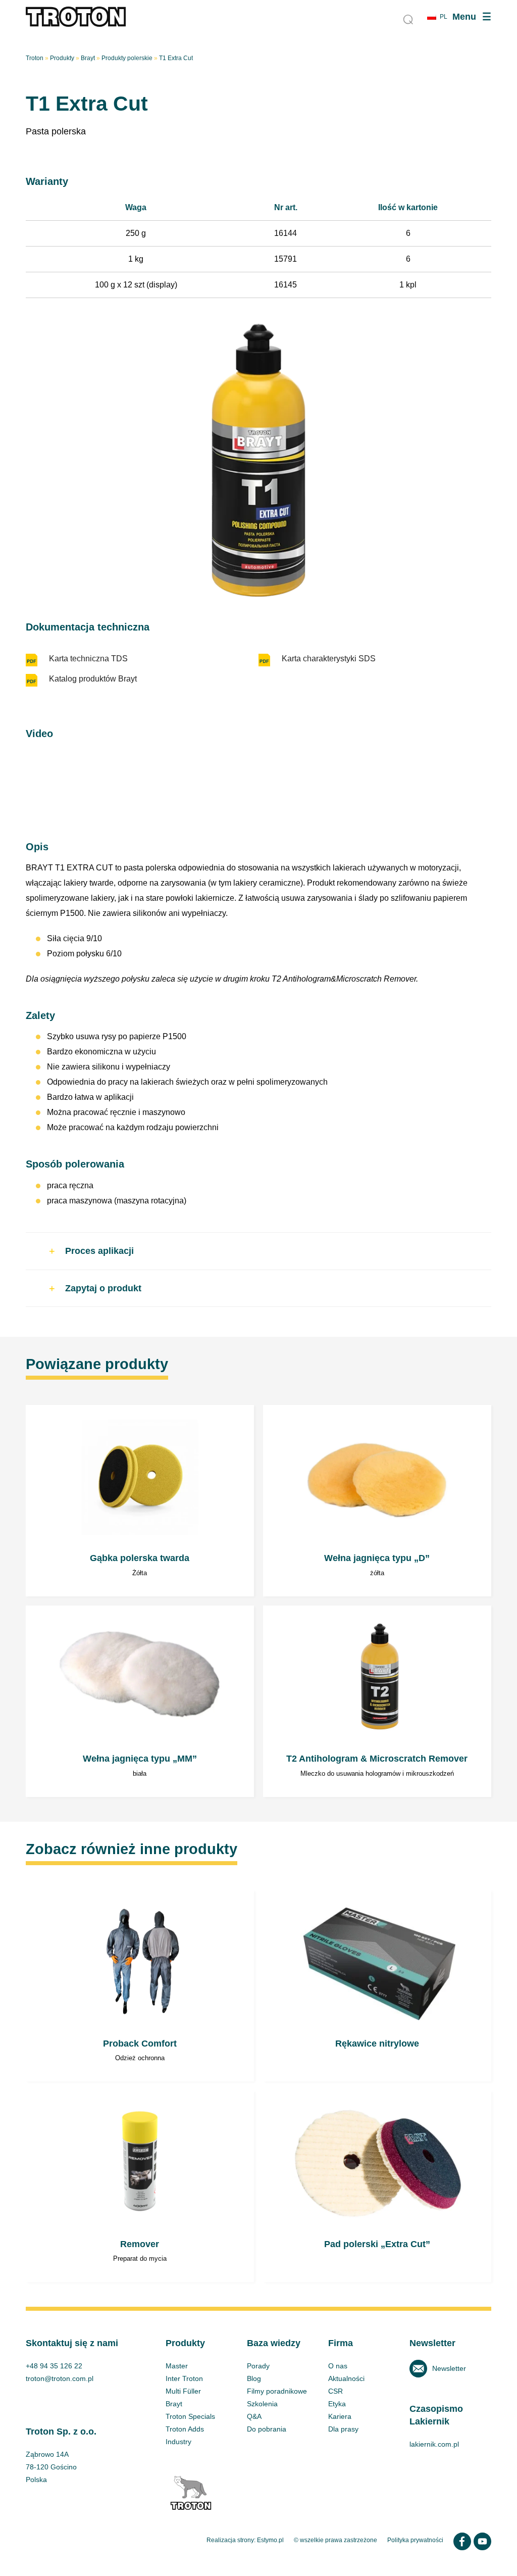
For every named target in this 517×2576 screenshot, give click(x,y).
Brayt (88, 58)
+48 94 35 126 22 (54, 2366)
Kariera (340, 2416)
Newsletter (449, 2368)
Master (177, 2366)
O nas (338, 2366)
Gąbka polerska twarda (140, 1501)
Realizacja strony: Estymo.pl (245, 2540)
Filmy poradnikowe (277, 2391)
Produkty (62, 58)
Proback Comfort (140, 1986)
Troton (35, 58)
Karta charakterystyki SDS (329, 659)
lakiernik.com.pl (434, 2444)
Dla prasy (343, 2429)
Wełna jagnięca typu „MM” (140, 1701)
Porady (258, 2366)
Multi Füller (183, 2391)
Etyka (337, 2404)
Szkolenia (262, 2404)
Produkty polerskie (127, 58)
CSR (335, 2391)
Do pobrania (267, 2429)
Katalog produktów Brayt (93, 679)
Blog (254, 2378)
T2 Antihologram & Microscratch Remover (377, 1701)
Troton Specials (190, 2416)
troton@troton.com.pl (60, 2378)
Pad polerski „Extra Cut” (377, 2187)
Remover (140, 2187)
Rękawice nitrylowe (377, 1986)
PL (444, 17)
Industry (178, 2442)
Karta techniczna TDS (88, 659)
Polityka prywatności (415, 2540)
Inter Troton (184, 2378)
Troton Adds (185, 2429)
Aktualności (346, 2378)
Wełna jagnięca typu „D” (377, 1501)
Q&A (254, 2416)
